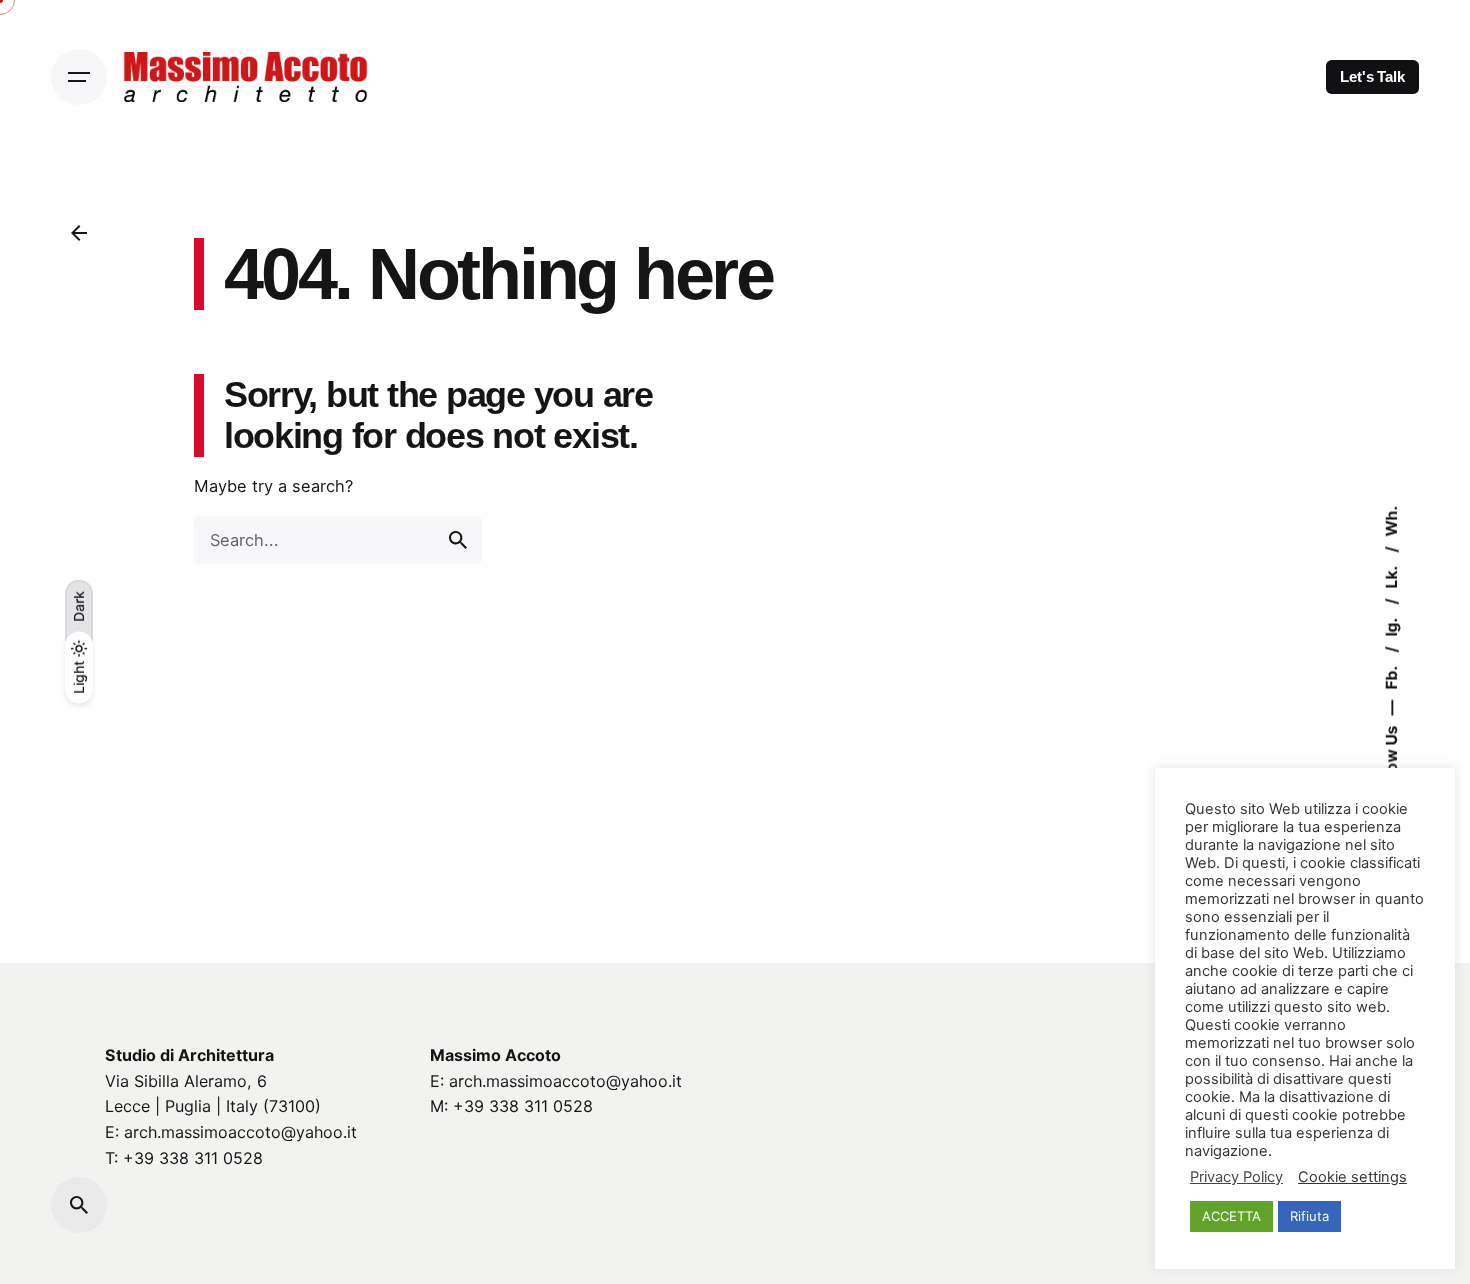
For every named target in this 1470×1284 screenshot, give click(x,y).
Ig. (1390, 626)
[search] (458, 540)
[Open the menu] (79, 77)
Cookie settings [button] (1352, 1177)
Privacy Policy (1236, 1177)
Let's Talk (1372, 77)
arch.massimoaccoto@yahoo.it (240, 1132)
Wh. (1390, 521)
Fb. (1390, 676)
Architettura (226, 1055)
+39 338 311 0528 (193, 1158)
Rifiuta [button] (1309, 1216)
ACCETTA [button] (1231, 1216)
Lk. (1390, 576)
